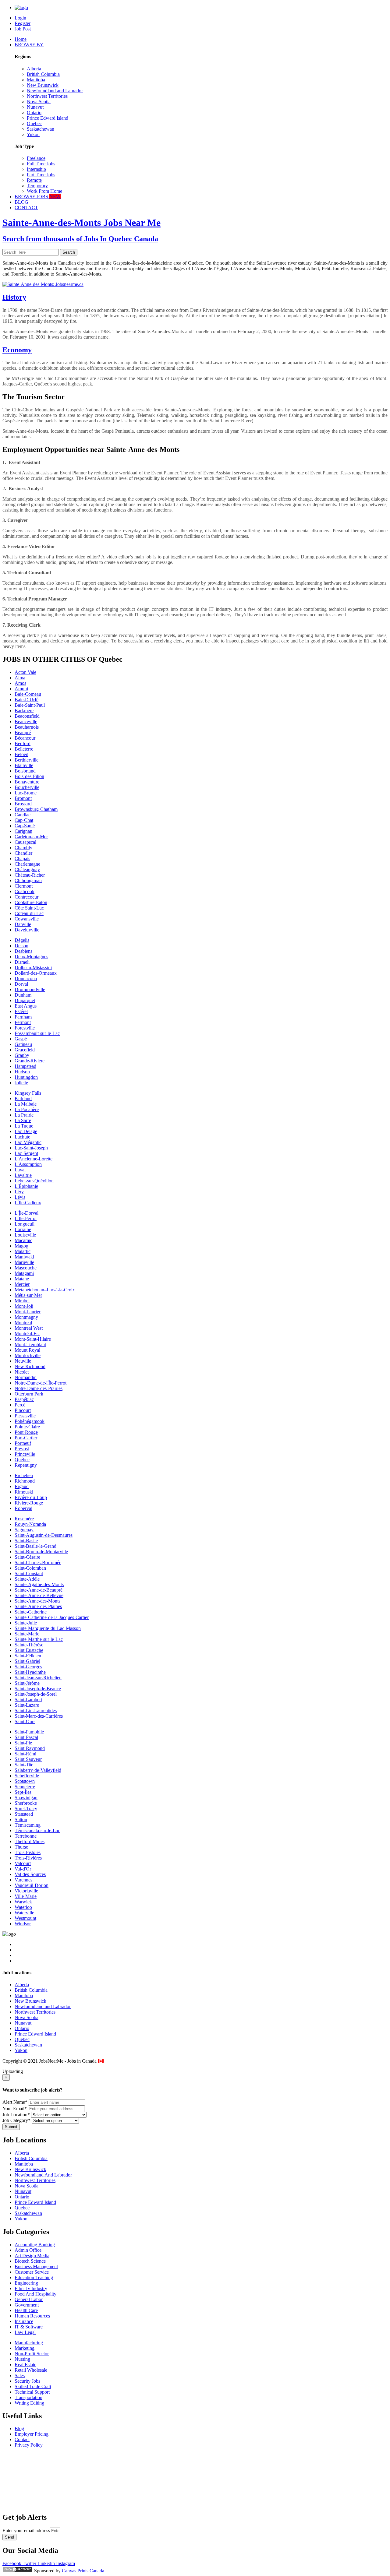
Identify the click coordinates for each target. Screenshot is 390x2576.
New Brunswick (43, 85)
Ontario (34, 113)
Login (20, 18)
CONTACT (26, 208)
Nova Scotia (39, 102)
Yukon (33, 134)
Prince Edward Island (48, 118)
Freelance (36, 158)
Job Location (16, 2115)
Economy (17, 350)
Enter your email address (26, 2530)
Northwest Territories (47, 96)
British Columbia (43, 74)
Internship (36, 169)
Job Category (16, 2120)
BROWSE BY (29, 45)
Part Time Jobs (41, 175)
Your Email (15, 2108)
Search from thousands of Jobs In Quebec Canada (80, 239)
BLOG (21, 202)
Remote (34, 180)
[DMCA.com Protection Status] (18, 2571)
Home (21, 39)
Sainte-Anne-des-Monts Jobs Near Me (82, 223)
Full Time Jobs (41, 164)
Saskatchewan (41, 129)
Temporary (37, 186)
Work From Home (44, 191)
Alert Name (15, 2102)
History (14, 297)
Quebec (34, 123)
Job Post (23, 29)
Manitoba (36, 80)
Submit (11, 2127)
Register (23, 23)
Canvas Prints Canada (83, 2571)
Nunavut (35, 107)
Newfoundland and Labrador (55, 91)
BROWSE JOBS (38, 197)
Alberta (34, 69)
